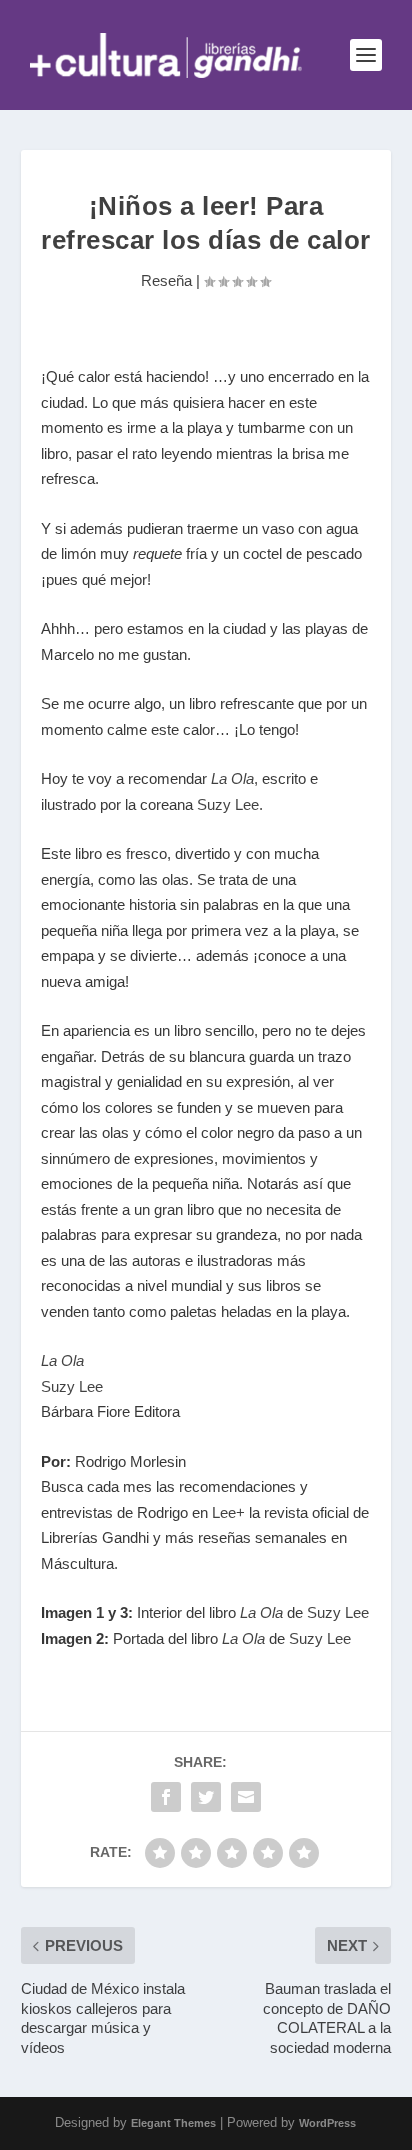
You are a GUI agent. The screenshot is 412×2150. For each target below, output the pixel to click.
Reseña (166, 280)
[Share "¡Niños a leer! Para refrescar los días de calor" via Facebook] (166, 1797)
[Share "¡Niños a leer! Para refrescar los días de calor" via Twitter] (206, 1797)
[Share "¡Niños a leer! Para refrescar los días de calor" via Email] (246, 1797)
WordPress (327, 2123)
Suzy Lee (228, 804)
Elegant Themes (173, 2123)
